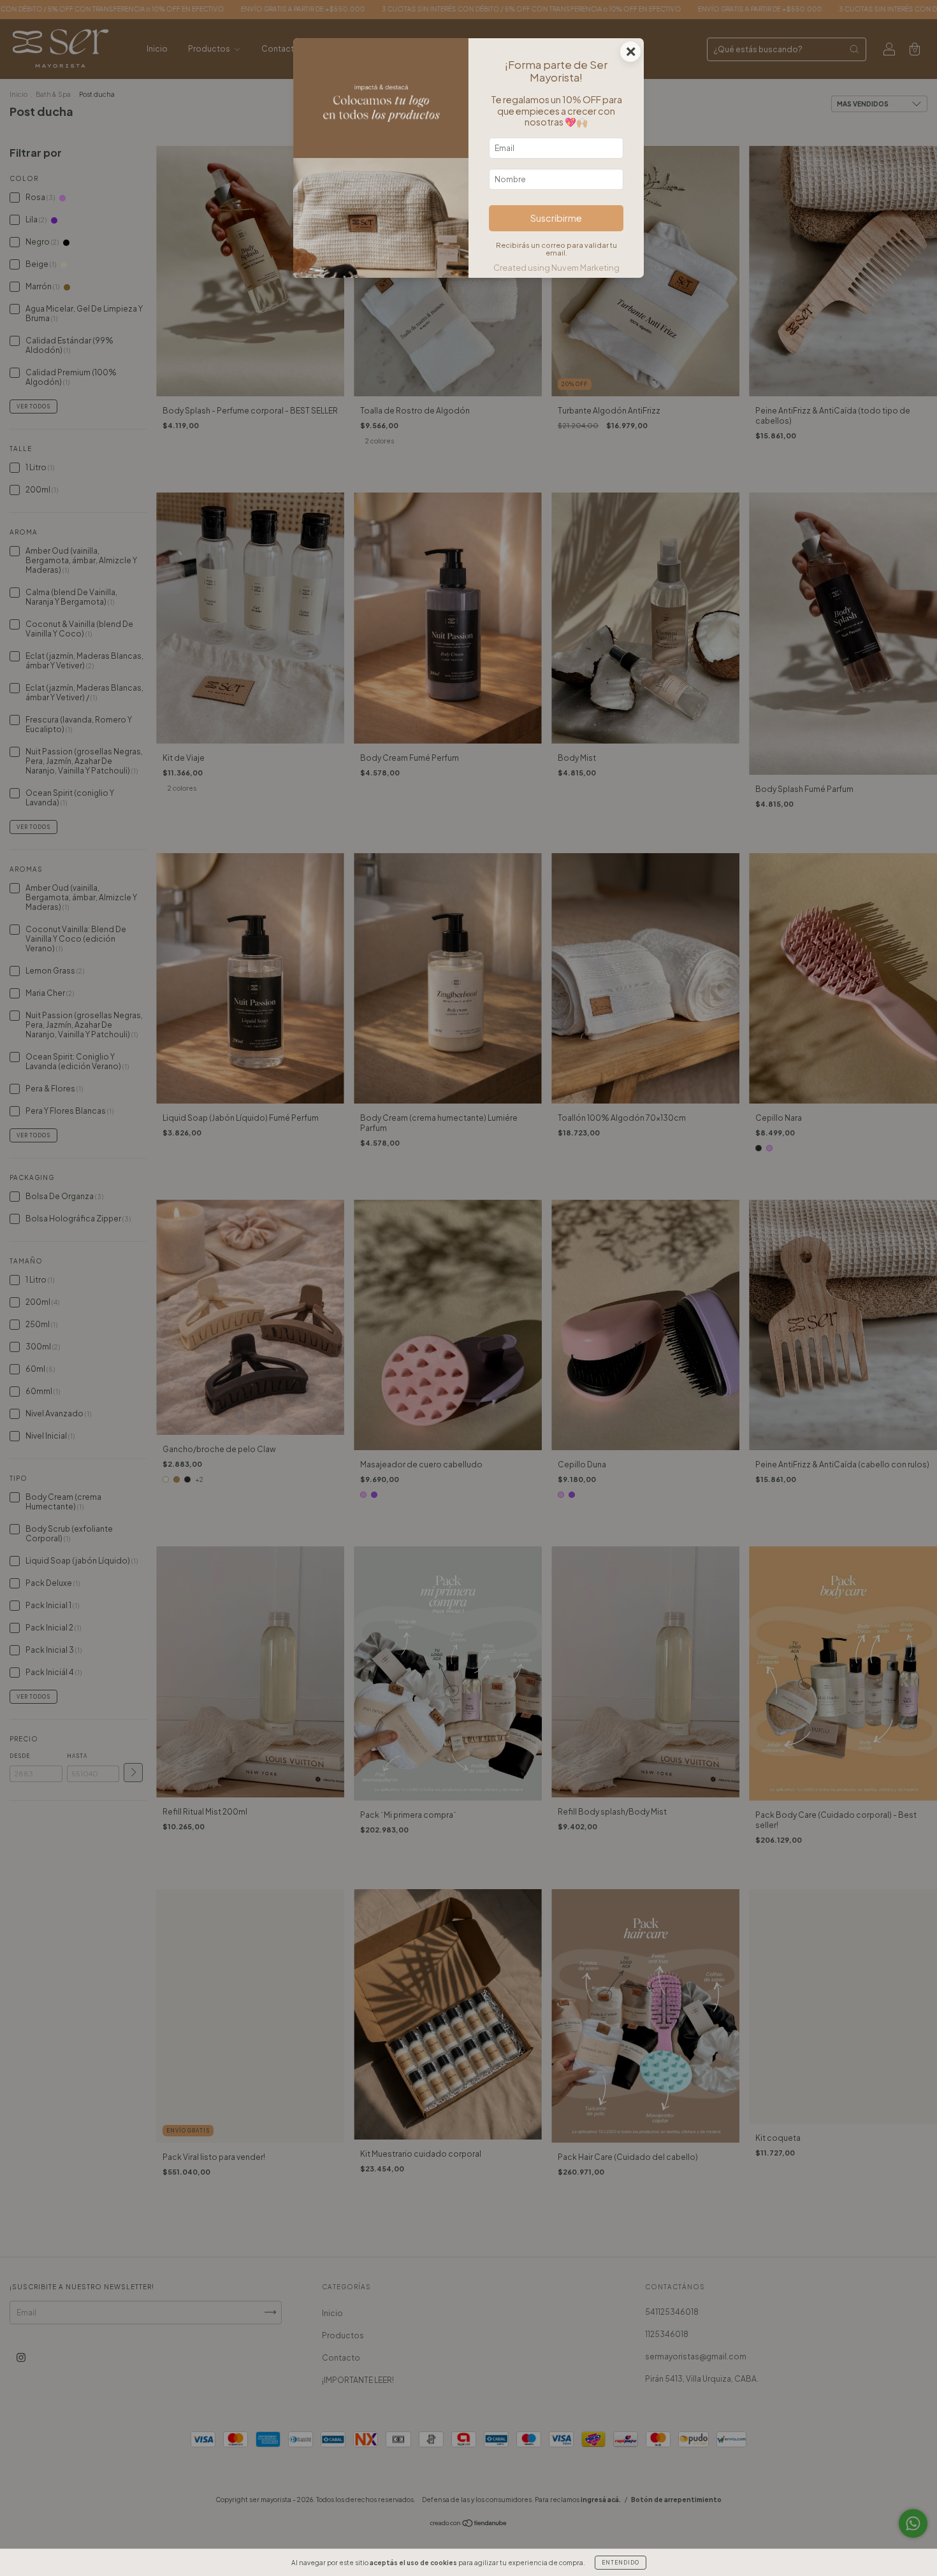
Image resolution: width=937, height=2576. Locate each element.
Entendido (621, 2563)
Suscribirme (556, 218)
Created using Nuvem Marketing (556, 268)
